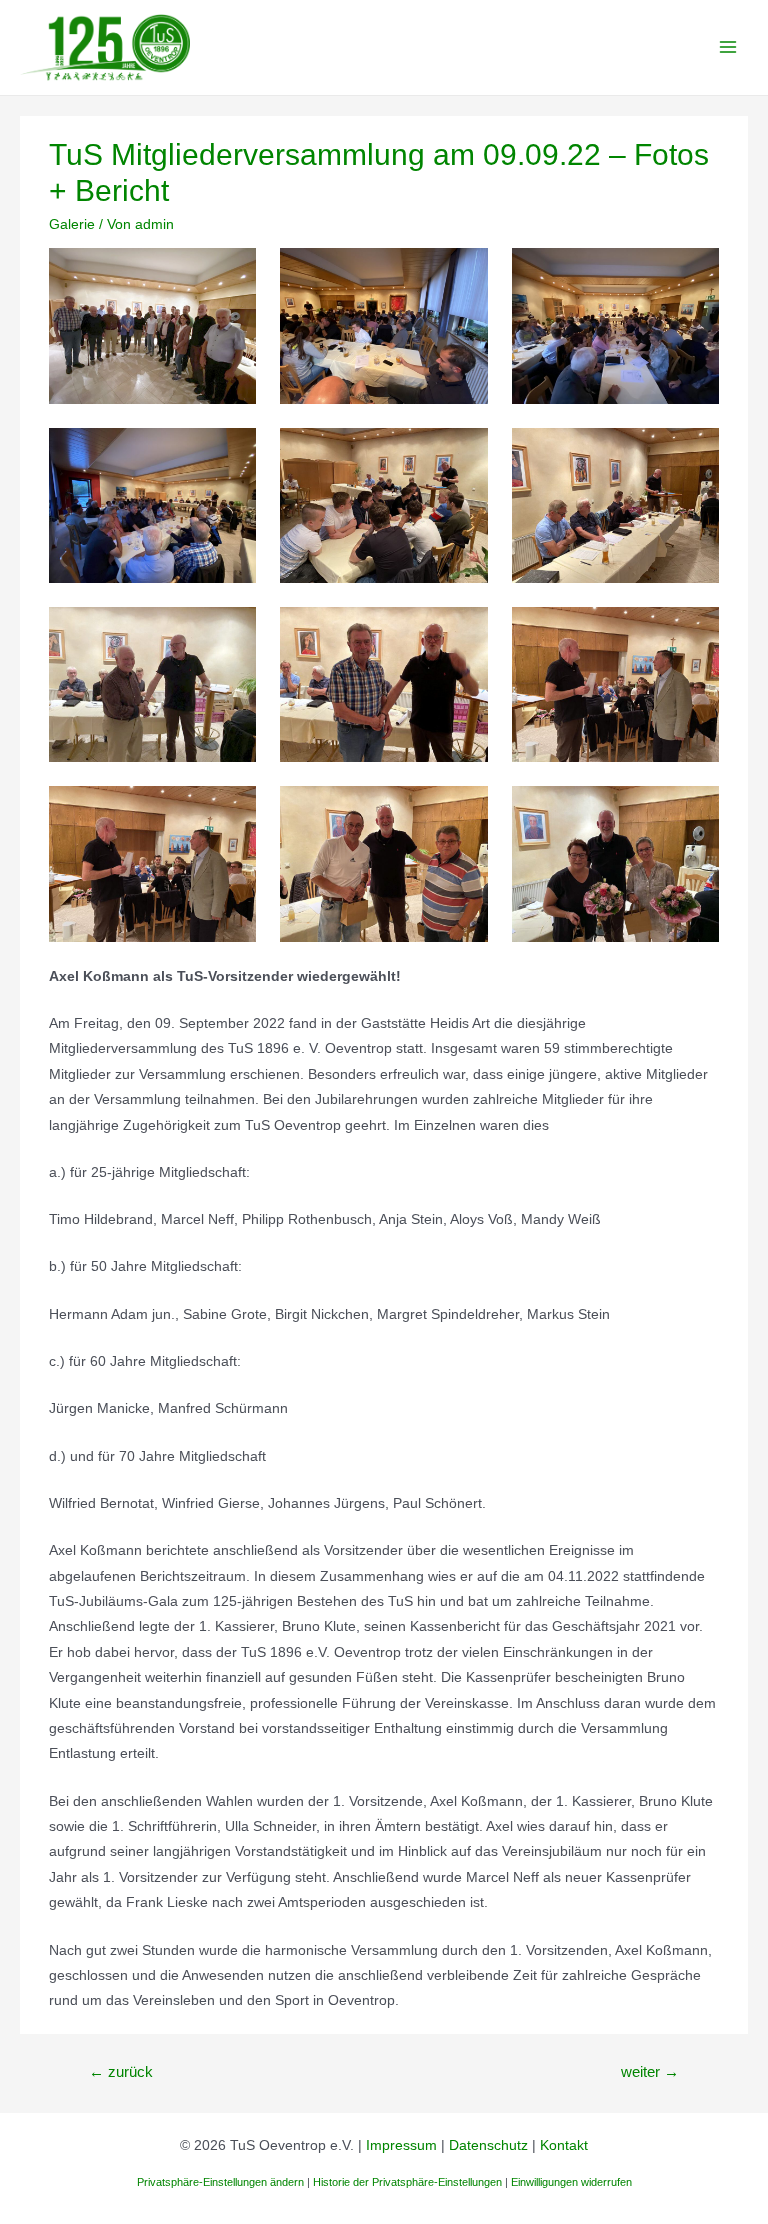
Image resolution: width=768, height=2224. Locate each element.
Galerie (72, 224)
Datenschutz (488, 2145)
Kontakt (564, 2145)
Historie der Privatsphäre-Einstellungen (407, 2182)
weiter (650, 2072)
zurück (121, 2072)
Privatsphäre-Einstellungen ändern (220, 2182)
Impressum (401, 2145)
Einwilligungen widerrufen (571, 2182)
